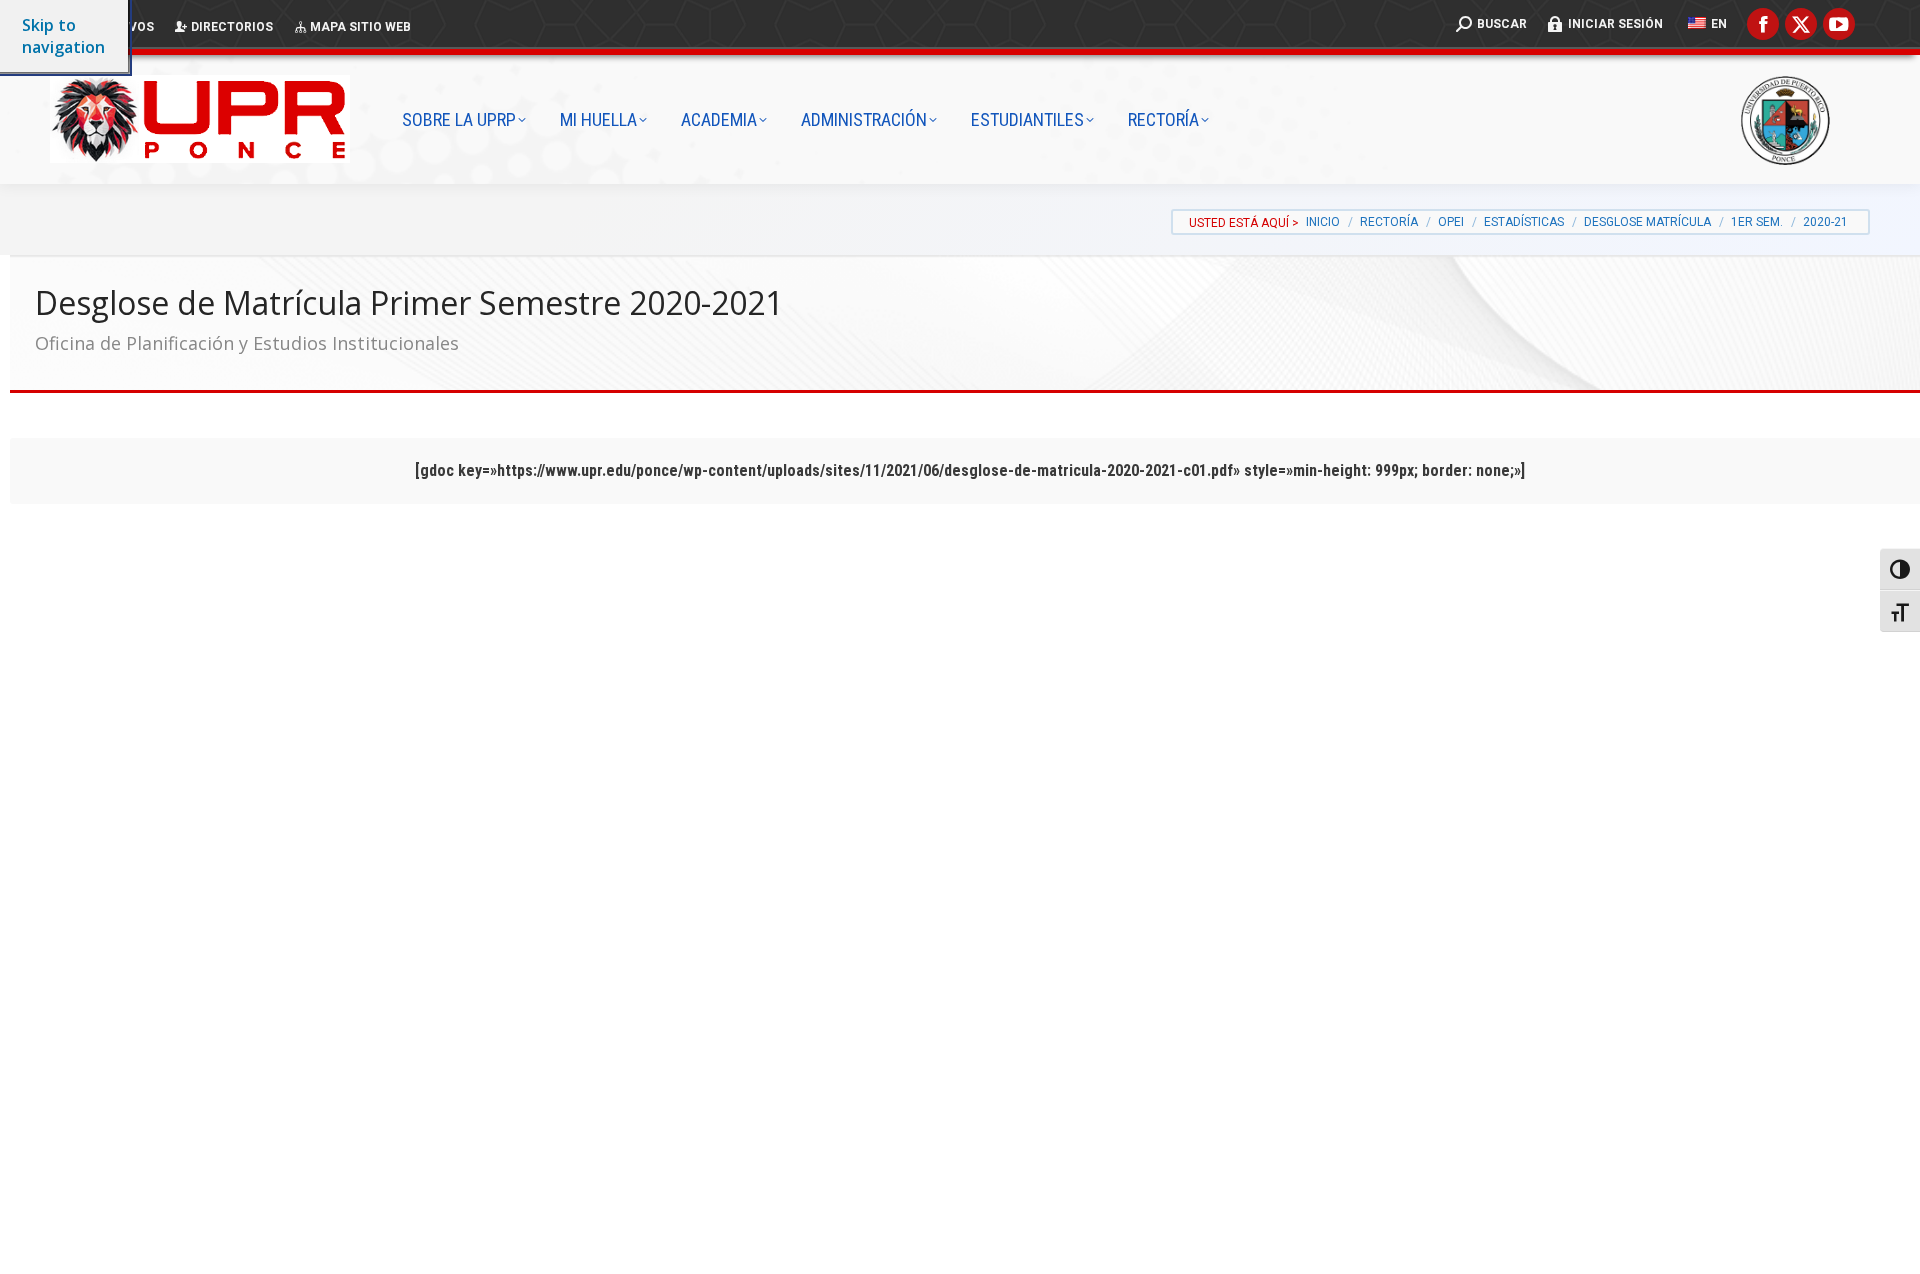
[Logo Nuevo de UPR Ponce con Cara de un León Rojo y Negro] (220, 119)
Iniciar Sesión (1615, 24)
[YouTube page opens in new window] (1839, 24)
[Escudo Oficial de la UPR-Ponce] (1815, 120)
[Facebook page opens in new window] (1763, 24)
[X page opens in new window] (1801, 24)
